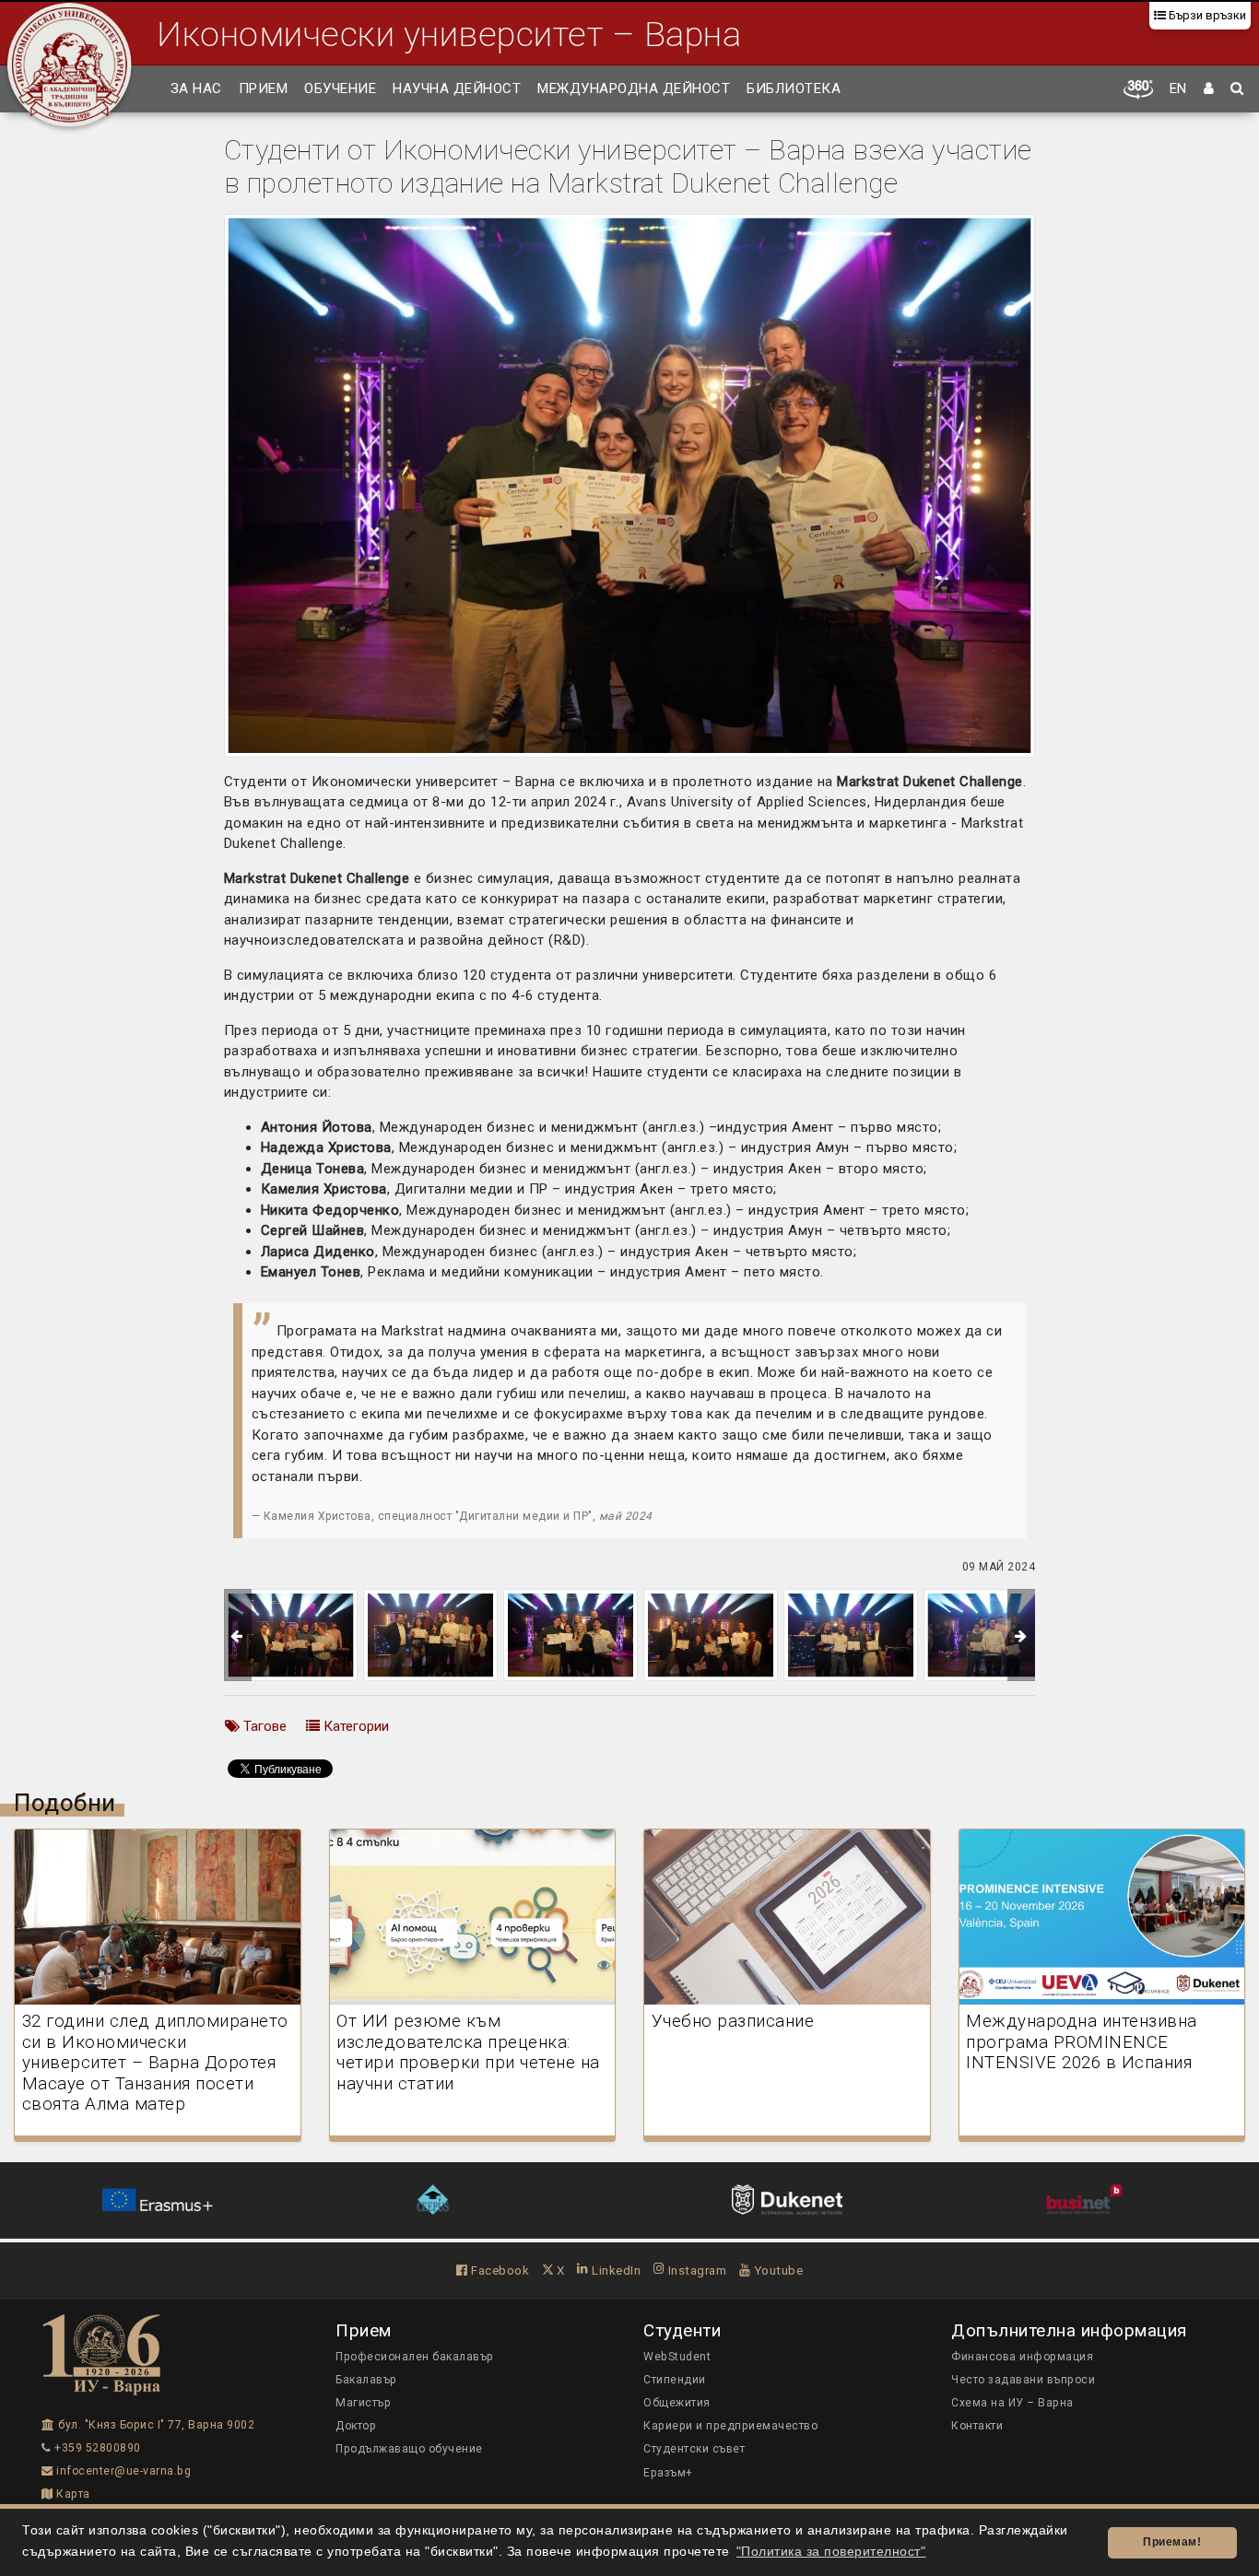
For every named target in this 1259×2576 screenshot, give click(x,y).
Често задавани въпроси (1023, 2380)
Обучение (340, 88)
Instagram (695, 2270)
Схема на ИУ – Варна (1012, 2403)
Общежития (677, 2403)
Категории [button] (354, 1726)
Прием (264, 88)
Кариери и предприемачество (730, 2426)
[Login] (1209, 89)
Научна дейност (457, 88)
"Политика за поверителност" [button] (831, 2552)
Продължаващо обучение (409, 2449)
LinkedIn (615, 2270)
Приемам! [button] (1172, 2542)
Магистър (363, 2403)
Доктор (356, 2426)
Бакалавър (366, 2380)
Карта (72, 2494)
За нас (196, 88)
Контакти (977, 2426)
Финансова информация (1022, 2357)
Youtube (777, 2270)
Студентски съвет (694, 2449)
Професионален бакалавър (415, 2357)
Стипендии (675, 2380)
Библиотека (794, 88)
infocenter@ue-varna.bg (122, 2471)
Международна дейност (634, 88)
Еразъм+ (668, 2473)
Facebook (499, 2270)
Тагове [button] (263, 1726)
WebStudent (677, 2357)
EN (1178, 88)
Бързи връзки (1206, 15)
